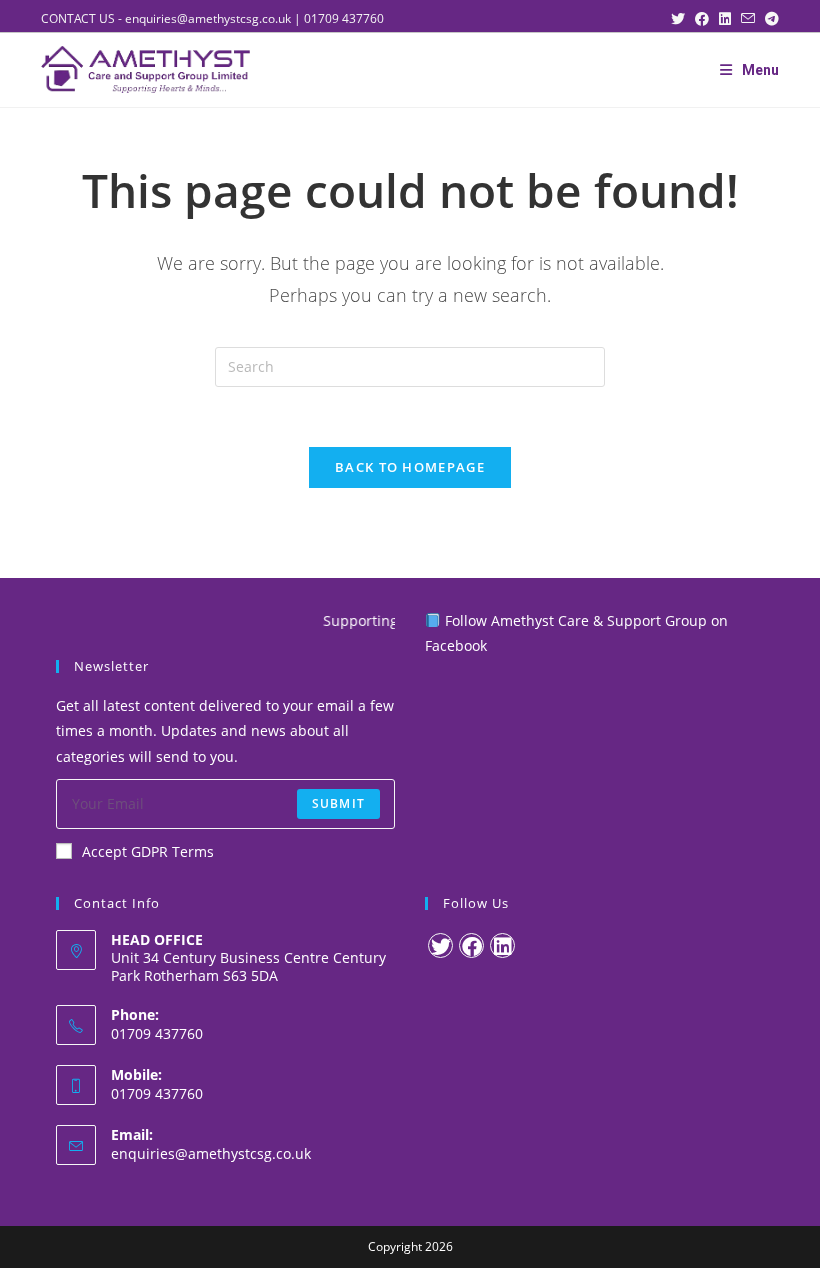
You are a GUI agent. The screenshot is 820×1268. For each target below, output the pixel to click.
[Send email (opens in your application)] (753, 19)
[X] (440, 945)
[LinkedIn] (502, 945)
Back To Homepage (410, 467)
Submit (338, 803)
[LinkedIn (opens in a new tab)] (730, 19)
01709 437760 (344, 18)
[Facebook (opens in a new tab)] (707, 19)
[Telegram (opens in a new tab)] (772, 19)
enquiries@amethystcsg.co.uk (208, 18)
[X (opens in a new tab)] (683, 19)
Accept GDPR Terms (148, 851)
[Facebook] (471, 945)
